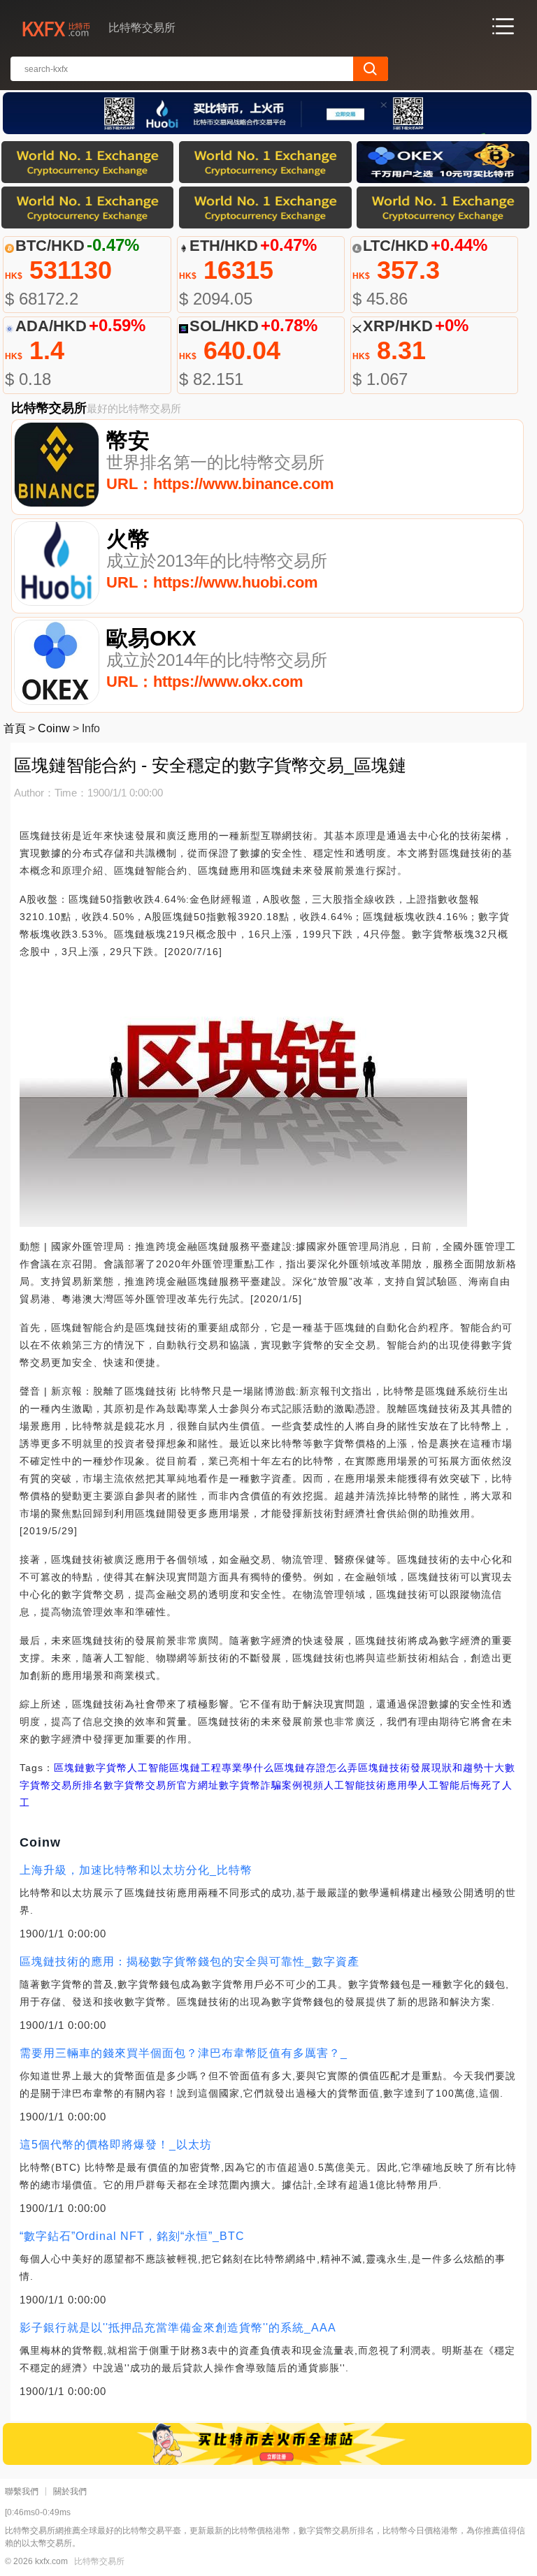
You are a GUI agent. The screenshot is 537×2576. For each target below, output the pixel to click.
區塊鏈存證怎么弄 (316, 1768)
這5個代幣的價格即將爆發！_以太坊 (116, 2145)
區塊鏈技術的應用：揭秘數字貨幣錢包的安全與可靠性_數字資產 (189, 1962)
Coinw (54, 728)
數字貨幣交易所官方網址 (161, 1785)
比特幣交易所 (99, 2561)
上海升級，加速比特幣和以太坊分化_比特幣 (136, 1870)
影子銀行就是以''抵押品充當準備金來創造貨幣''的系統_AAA (178, 2328)
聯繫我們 (22, 2491)
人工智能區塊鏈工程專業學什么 (201, 1768)
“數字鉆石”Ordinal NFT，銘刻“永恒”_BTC (132, 2236)
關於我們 (70, 2491)
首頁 (15, 728)
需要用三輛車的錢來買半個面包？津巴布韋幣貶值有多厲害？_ (184, 2053)
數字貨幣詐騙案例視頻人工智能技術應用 (313, 1785)
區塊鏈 (70, 1768)
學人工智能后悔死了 (455, 1785)
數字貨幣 (106, 1768)
